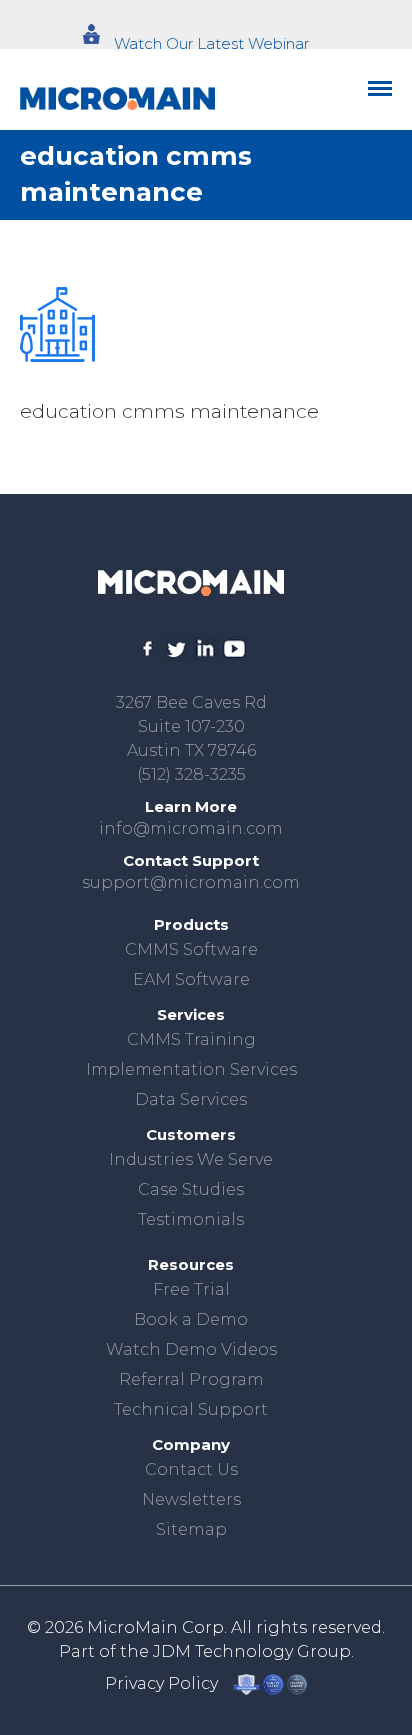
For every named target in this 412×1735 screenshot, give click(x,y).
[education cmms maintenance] (57, 324)
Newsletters (191, 1499)
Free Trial (191, 1289)
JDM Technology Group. (253, 1651)
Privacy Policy (161, 1683)
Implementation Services (191, 1069)
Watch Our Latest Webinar (211, 43)
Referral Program (191, 1379)
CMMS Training (191, 1039)
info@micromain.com (191, 828)
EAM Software (191, 979)
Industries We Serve (191, 1159)
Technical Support (191, 1409)
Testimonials (191, 1219)
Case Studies (191, 1189)
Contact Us (191, 1469)
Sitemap (191, 1529)
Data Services (191, 1099)
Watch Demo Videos (191, 1349)
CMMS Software (191, 949)
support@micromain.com (191, 882)
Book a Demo (191, 1319)
